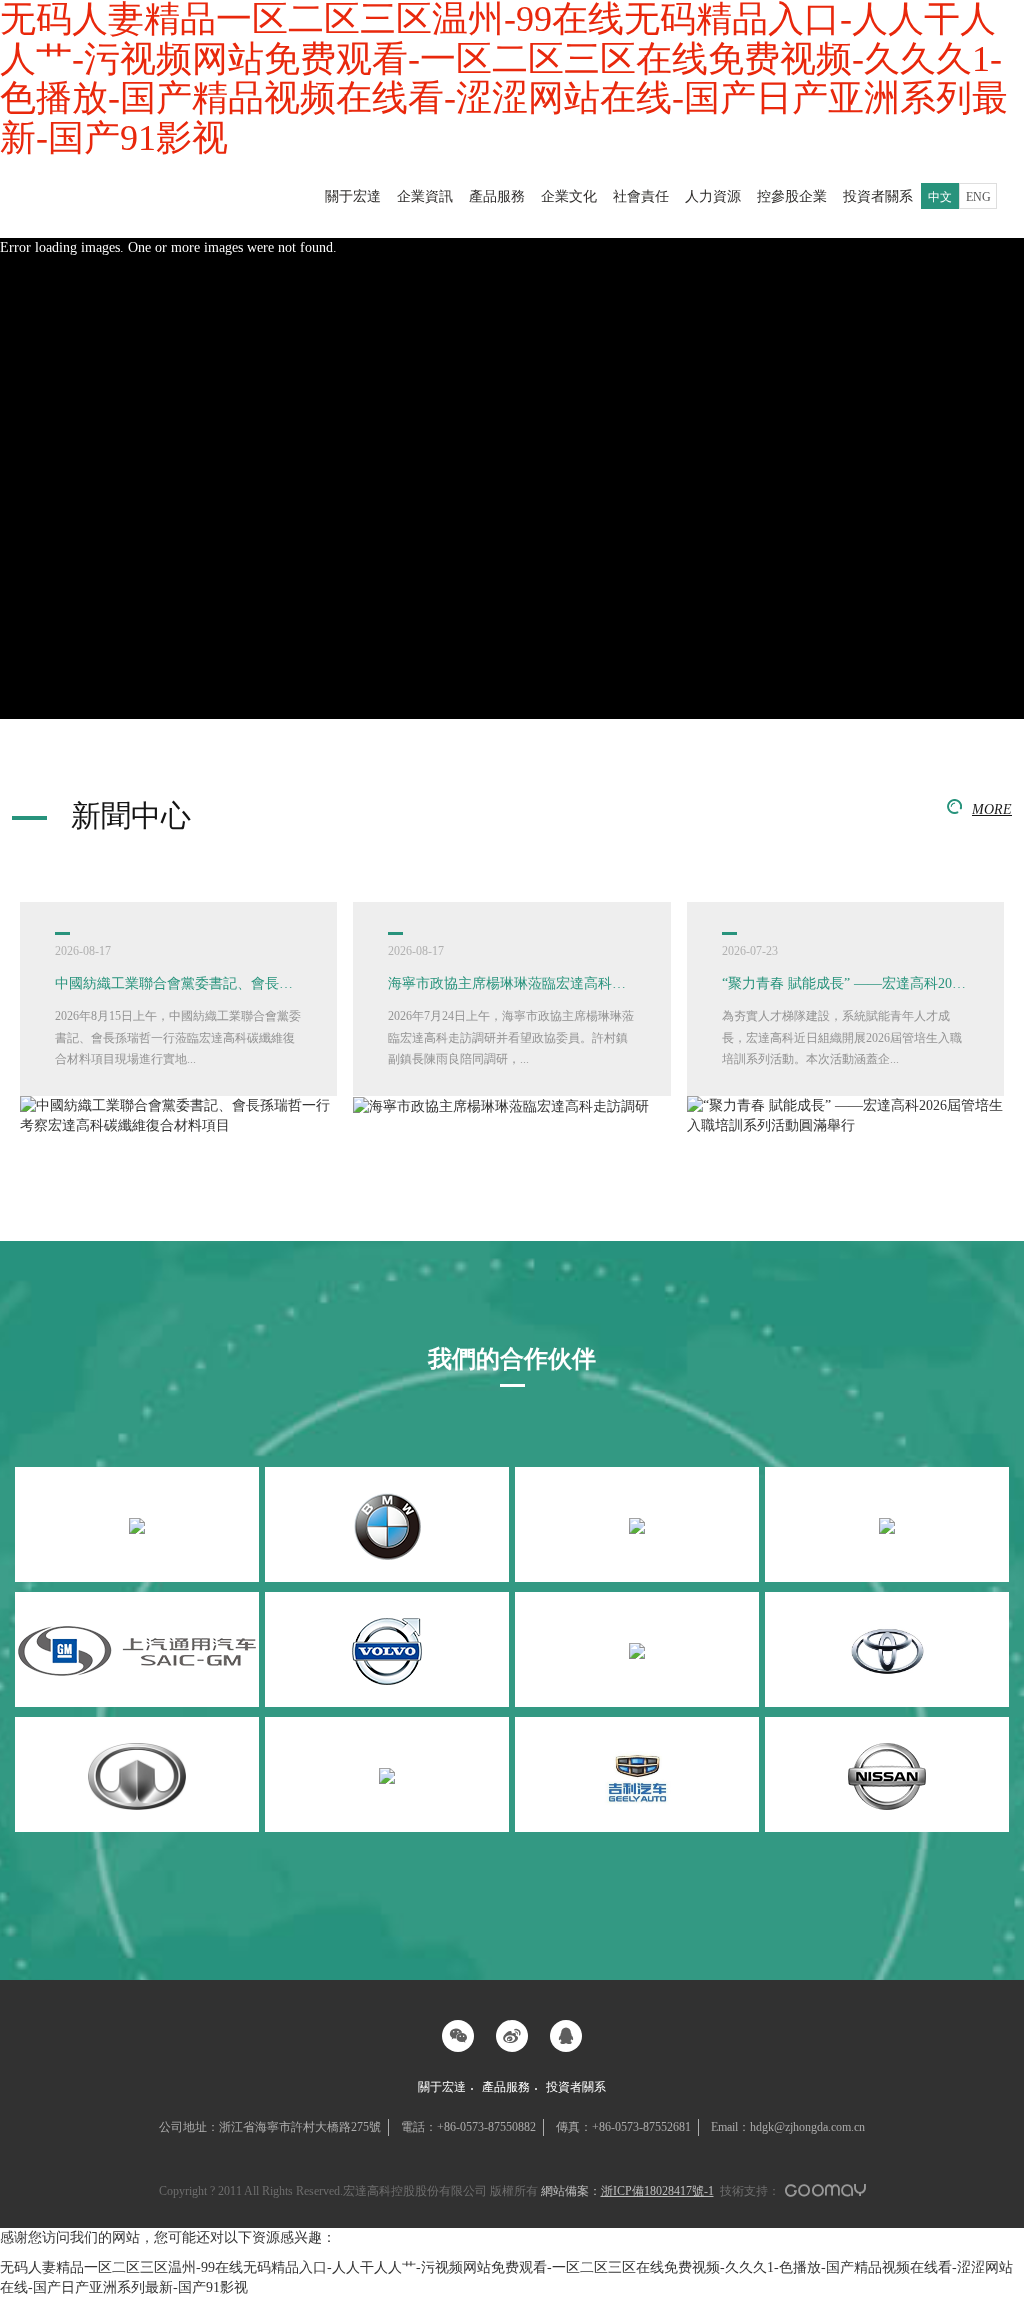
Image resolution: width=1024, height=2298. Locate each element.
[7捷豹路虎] (637, 1649)
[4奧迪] (887, 1524)
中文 (940, 197)
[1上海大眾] (137, 1524)
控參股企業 (792, 196)
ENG (978, 197)
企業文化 (569, 196)
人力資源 (713, 196)
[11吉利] (637, 1774)
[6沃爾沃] (387, 1649)
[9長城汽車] (137, 1774)
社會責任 (641, 196)
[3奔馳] (637, 1524)
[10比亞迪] (387, 1774)
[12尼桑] (887, 1774)
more (992, 809)
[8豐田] (887, 1649)
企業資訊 (425, 196)
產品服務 (497, 196)
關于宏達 (353, 196)
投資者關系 (878, 196)
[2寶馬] (387, 1524)
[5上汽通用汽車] (137, 1649)
